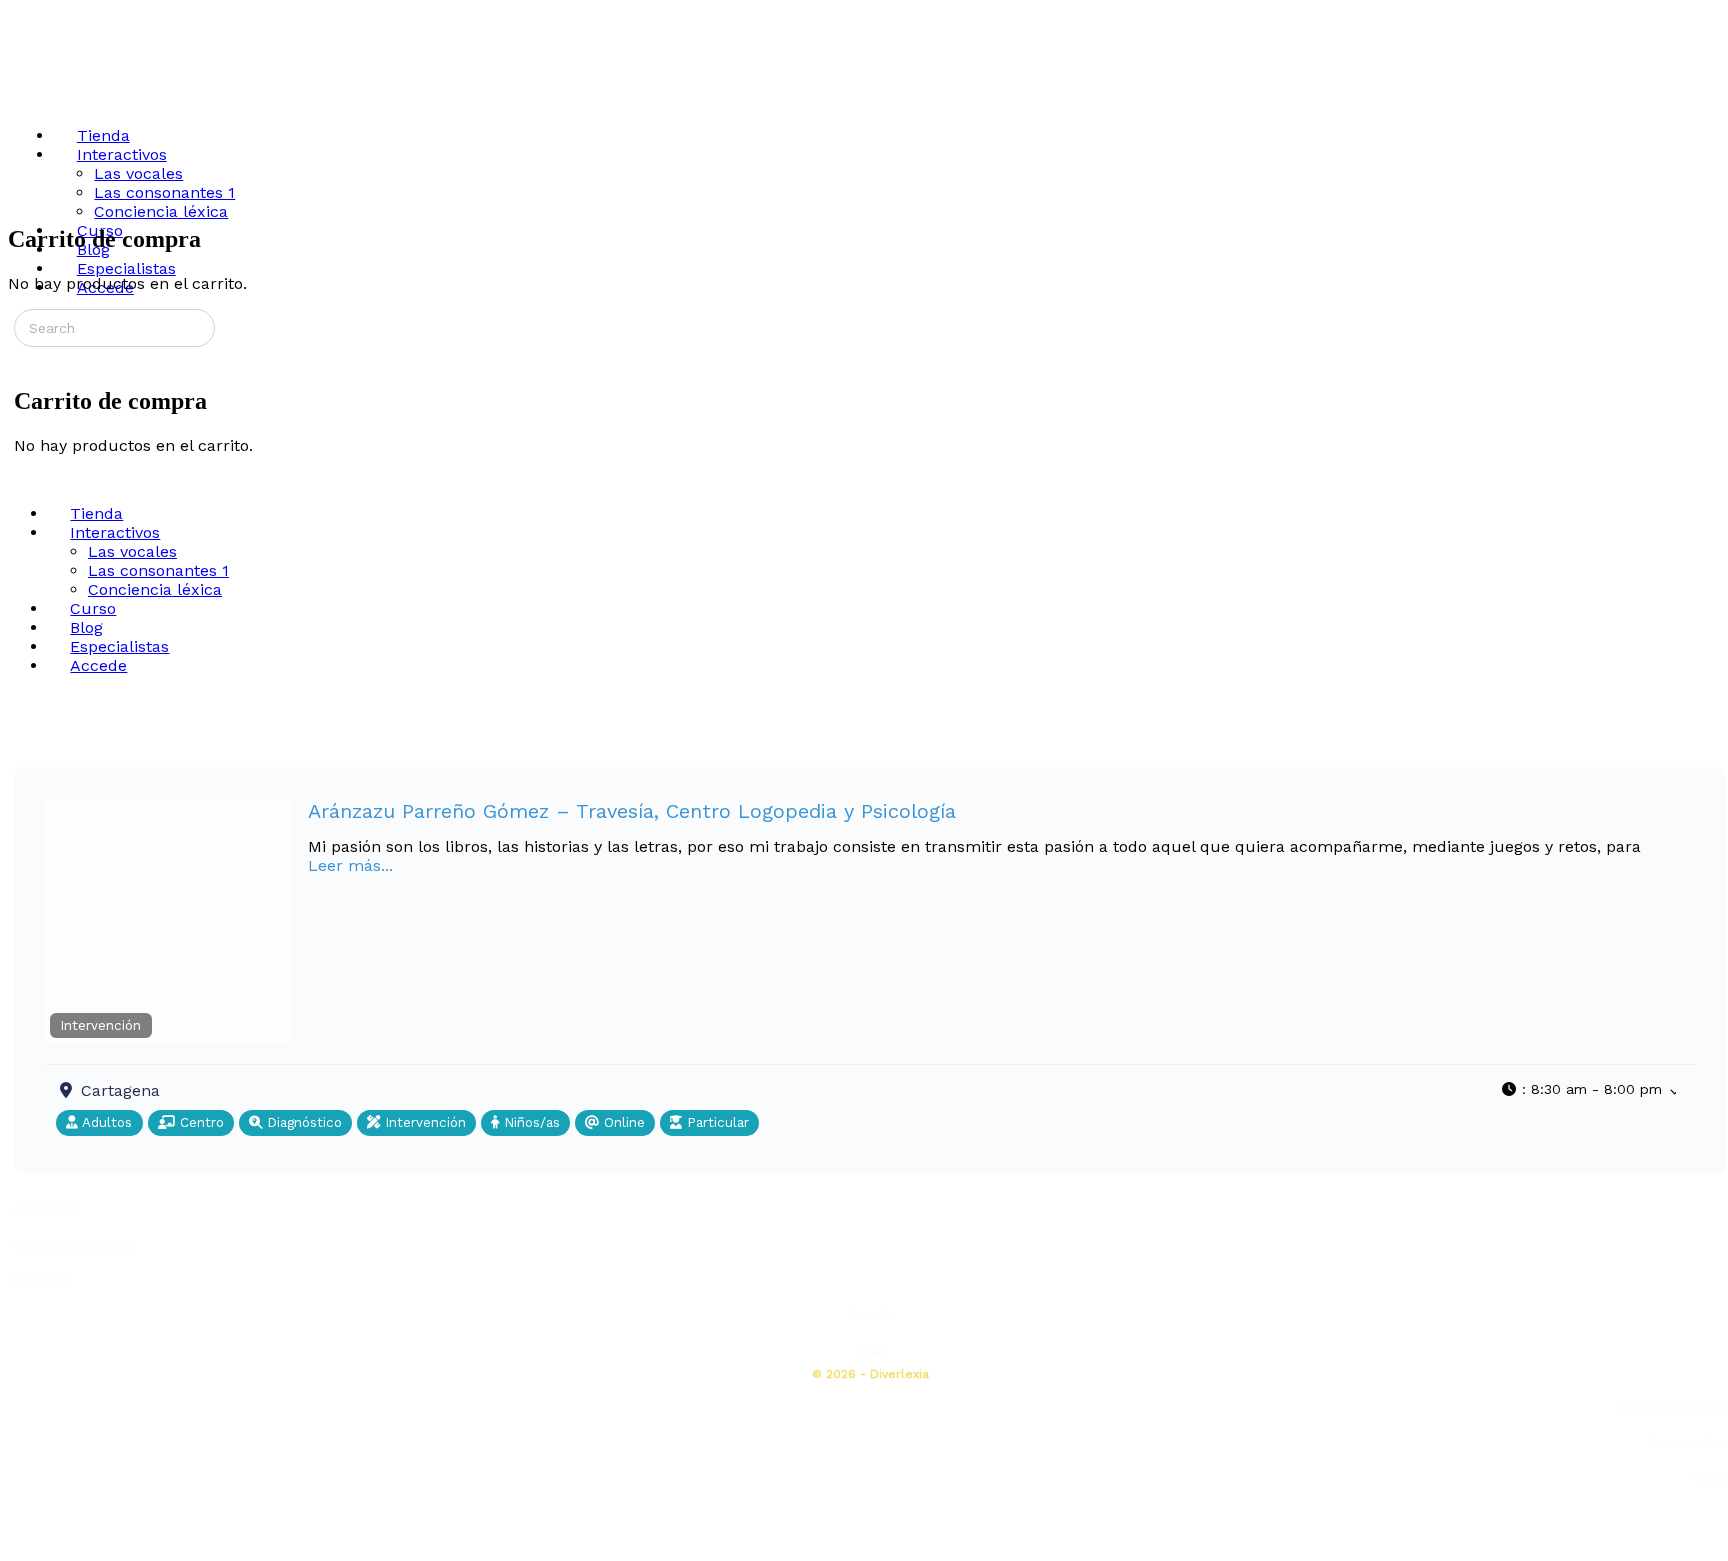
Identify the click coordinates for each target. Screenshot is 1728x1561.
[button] (1588, 1089)
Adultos (105, 1122)
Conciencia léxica (155, 589)
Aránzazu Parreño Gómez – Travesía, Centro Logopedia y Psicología (632, 811)
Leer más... (350, 865)
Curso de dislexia (1673, 1408)
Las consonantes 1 (158, 570)
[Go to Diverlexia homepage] (84, 92)
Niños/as (529, 1122)
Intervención (100, 1025)
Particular (715, 1122)
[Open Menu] (19, 93)
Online (622, 1122)
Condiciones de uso (74, 1244)
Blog (870, 1349)
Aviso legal (46, 1209)
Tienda (870, 1314)
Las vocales (132, 551)
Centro (199, 1122)
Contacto (41, 1279)
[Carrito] (25, 357)
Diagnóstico (302, 1122)
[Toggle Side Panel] (25, 17)
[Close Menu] (19, 478)
